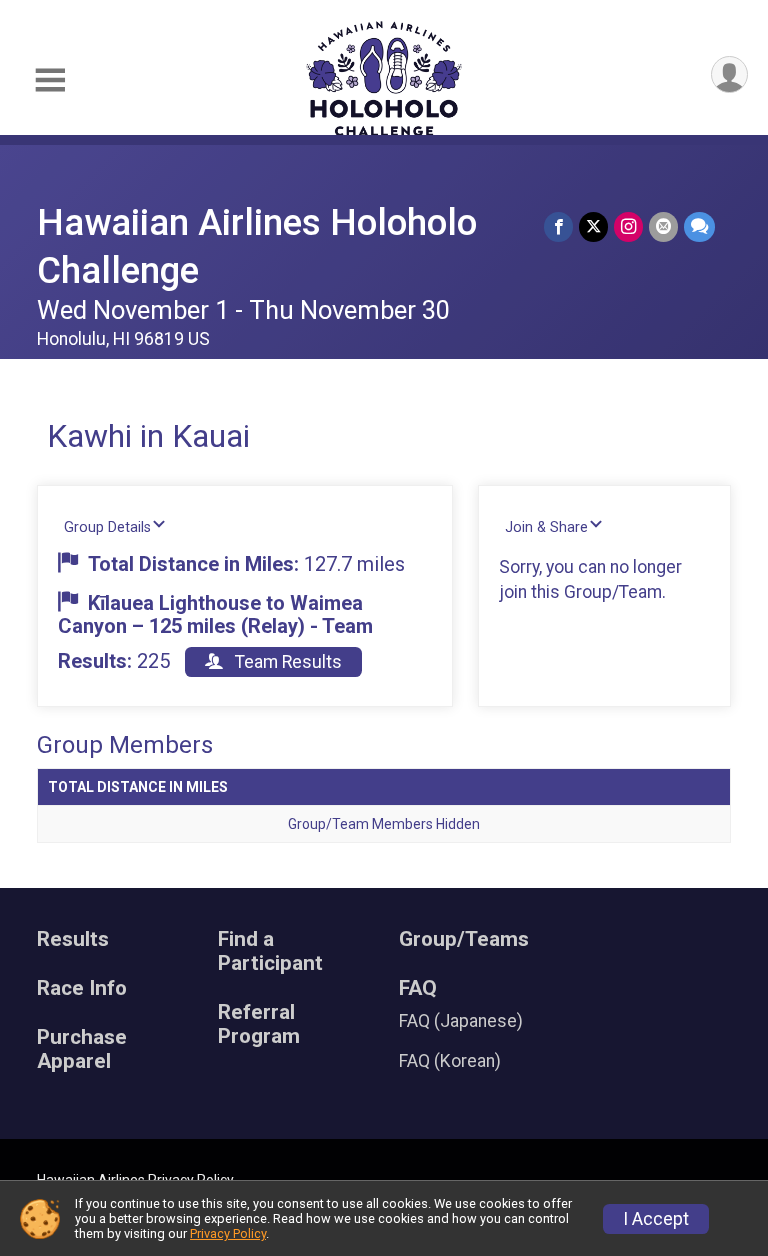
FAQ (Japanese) (461, 1021)
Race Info (82, 988)
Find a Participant (270, 951)
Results (73, 939)
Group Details (107, 527)
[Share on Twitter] (593, 226)
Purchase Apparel (82, 1049)
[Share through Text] (699, 226)
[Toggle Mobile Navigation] (50, 80)
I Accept (656, 1219)
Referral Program (259, 1024)
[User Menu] (729, 74)
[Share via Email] (663, 226)
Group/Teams (464, 939)
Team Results (286, 662)
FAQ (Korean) (450, 1061)
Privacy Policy (228, 1233)
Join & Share (546, 527)
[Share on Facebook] (558, 226)
